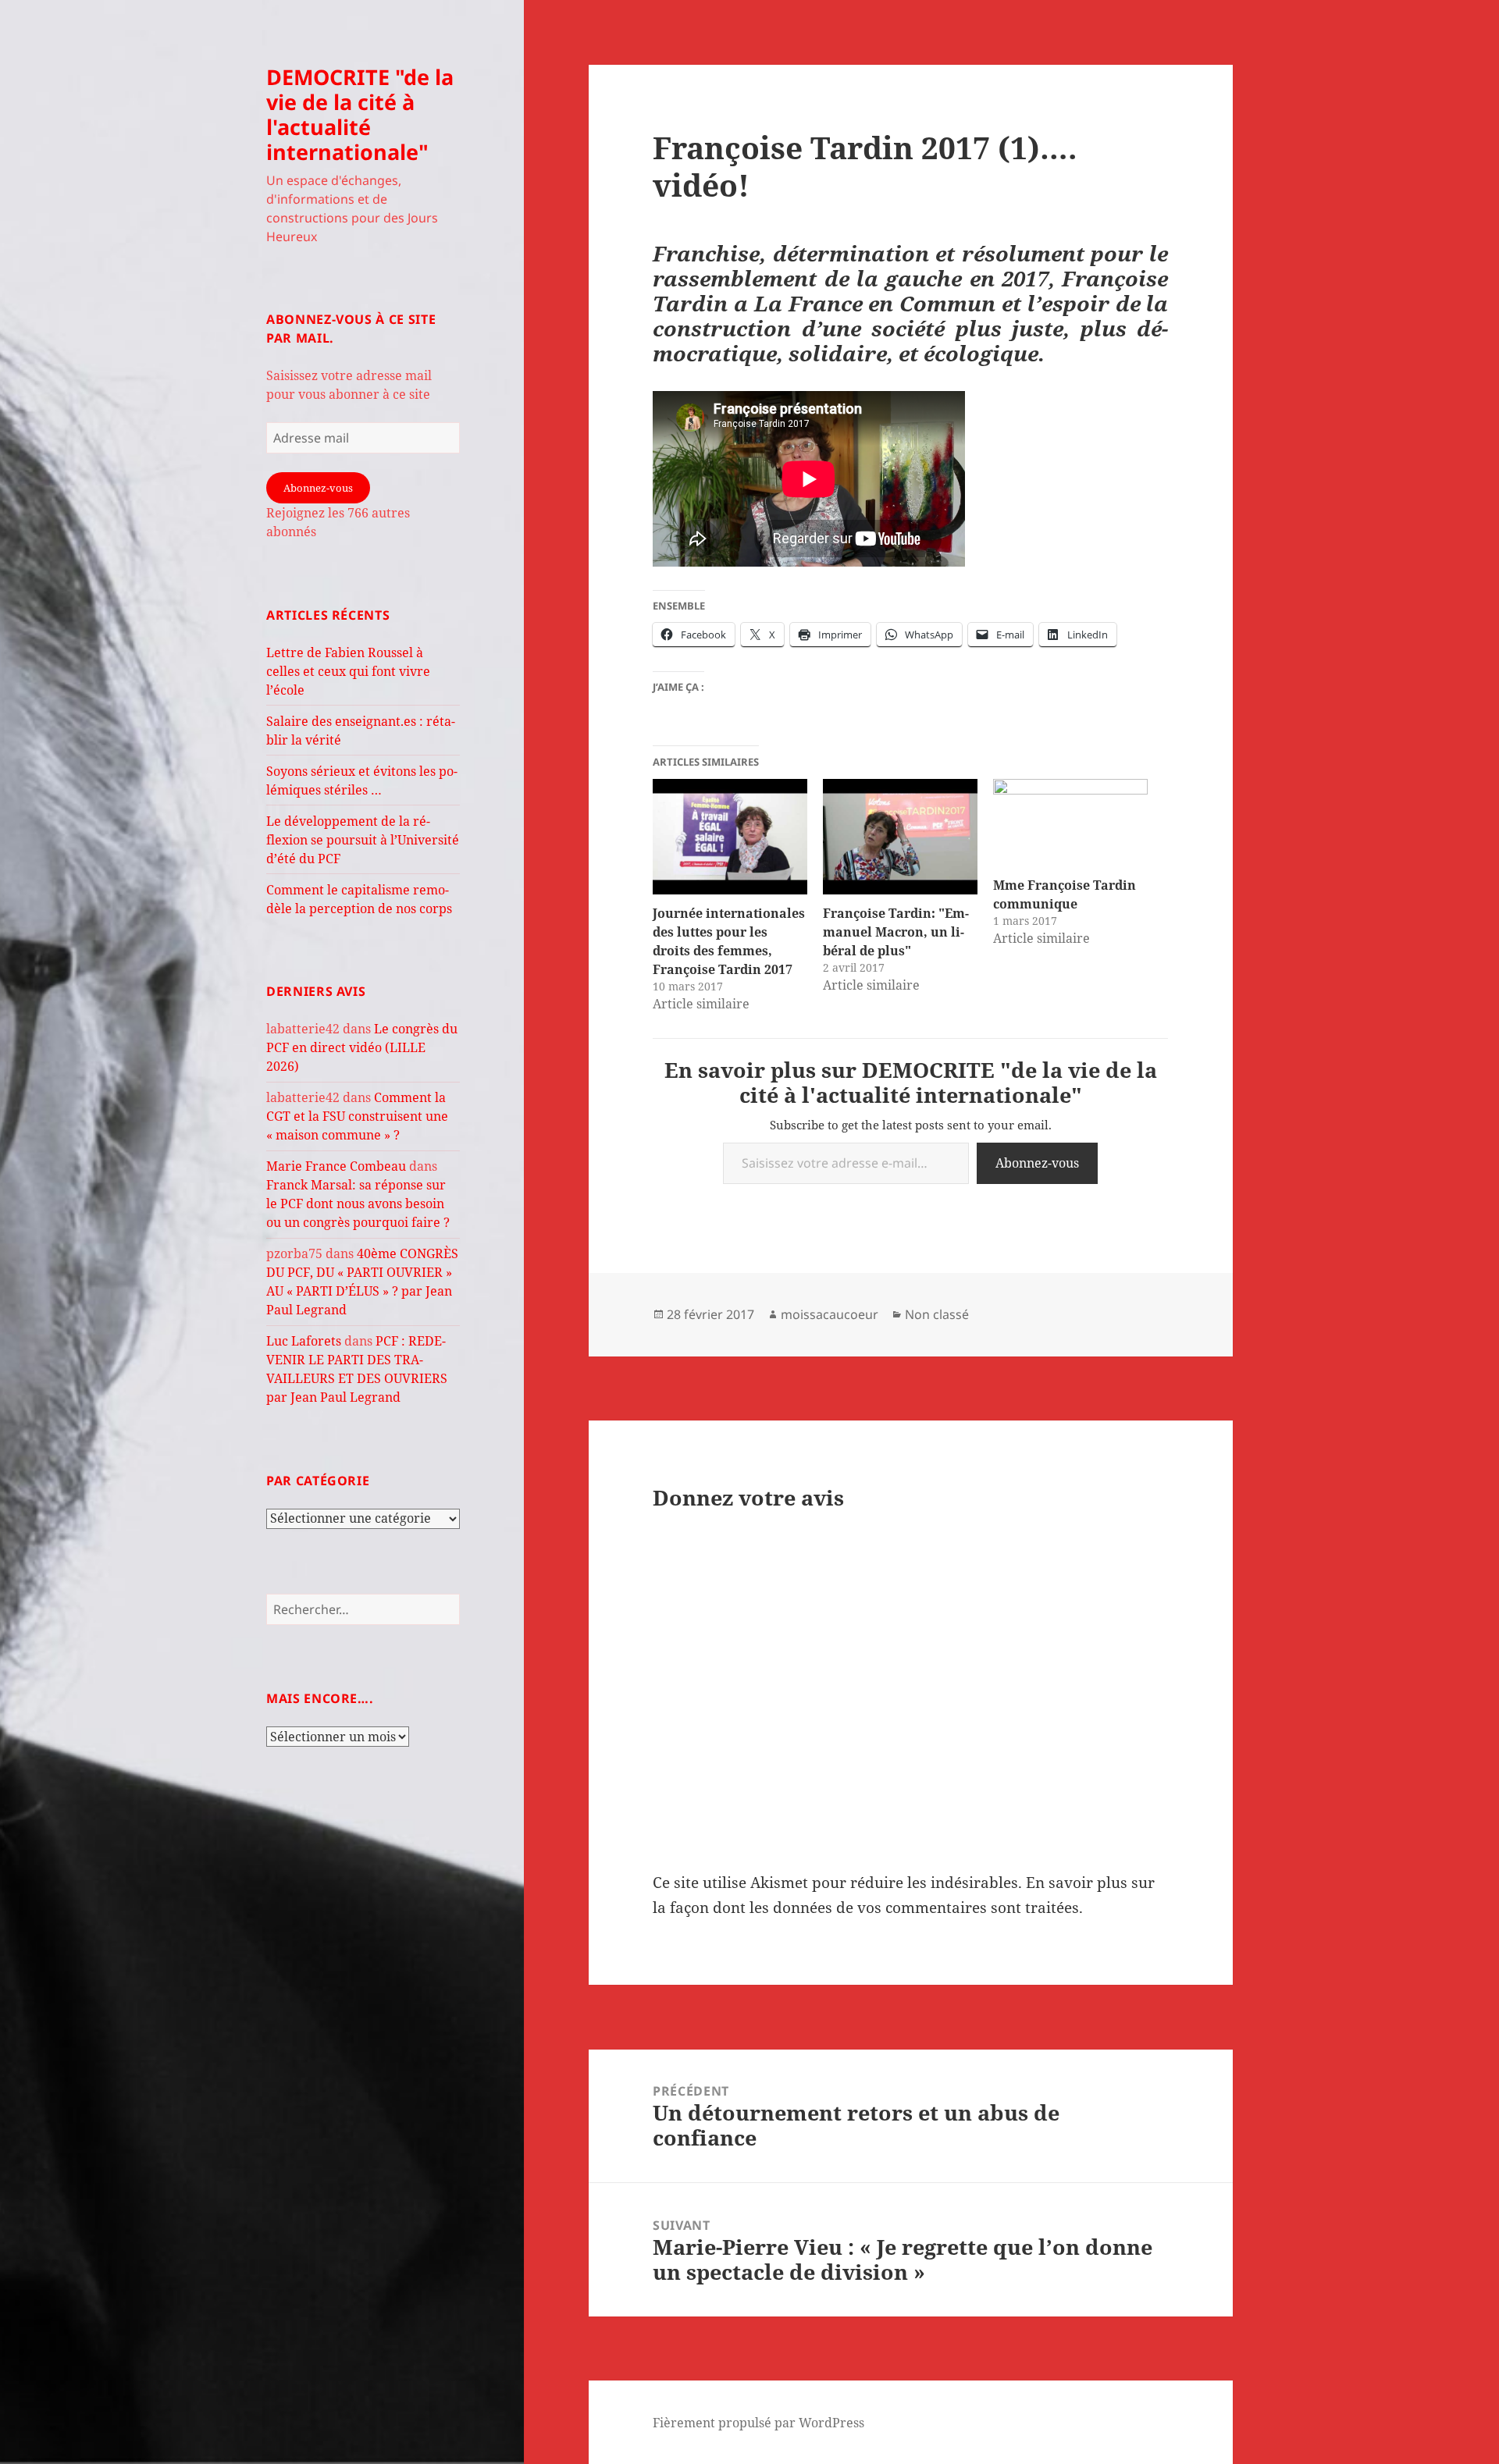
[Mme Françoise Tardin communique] (1070, 823)
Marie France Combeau (336, 1166)
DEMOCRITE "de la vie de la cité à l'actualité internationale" (360, 114)
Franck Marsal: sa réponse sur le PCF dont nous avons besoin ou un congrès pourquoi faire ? (358, 1204)
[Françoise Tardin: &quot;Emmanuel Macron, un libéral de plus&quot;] (900, 837)
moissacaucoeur (830, 1314)
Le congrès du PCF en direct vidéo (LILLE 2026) (362, 1047)
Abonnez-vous (318, 488)
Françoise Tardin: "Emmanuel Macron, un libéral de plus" (896, 932)
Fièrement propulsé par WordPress (758, 2423)
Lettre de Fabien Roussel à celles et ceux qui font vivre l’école (348, 671)
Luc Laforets (304, 1341)
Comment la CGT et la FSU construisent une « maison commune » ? (357, 1116)
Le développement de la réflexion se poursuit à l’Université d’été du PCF (363, 840)
